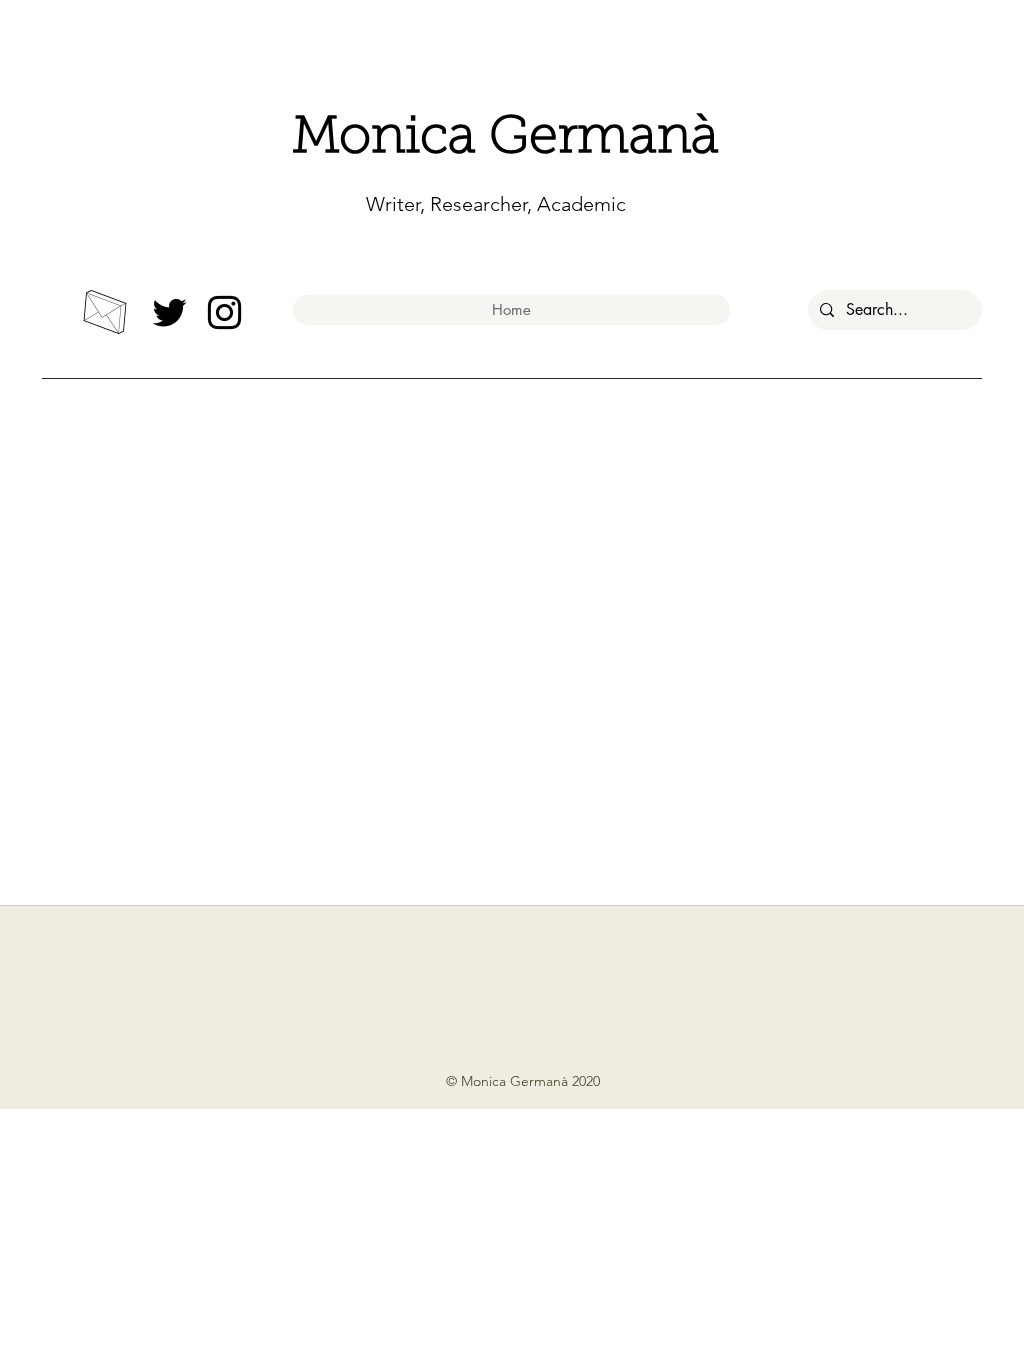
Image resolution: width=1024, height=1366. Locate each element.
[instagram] (224, 312)
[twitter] (169, 312)
